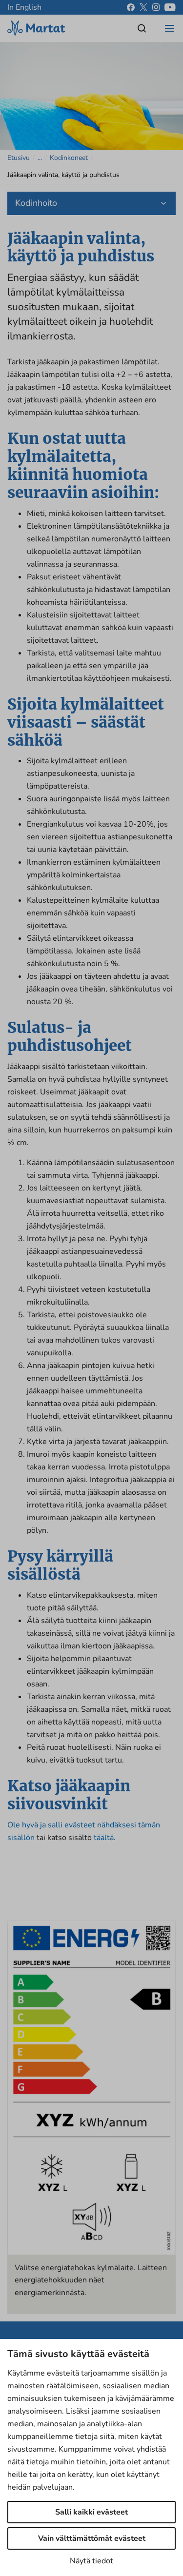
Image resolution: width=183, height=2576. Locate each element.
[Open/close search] (142, 28)
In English (24, 7)
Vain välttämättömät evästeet (92, 2538)
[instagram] (156, 7)
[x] (143, 7)
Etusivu (19, 158)
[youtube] (170, 7)
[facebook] (131, 7)
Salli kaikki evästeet (91, 2512)
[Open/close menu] (169, 28)
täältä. (105, 1838)
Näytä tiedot (91, 2561)
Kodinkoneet (69, 158)
